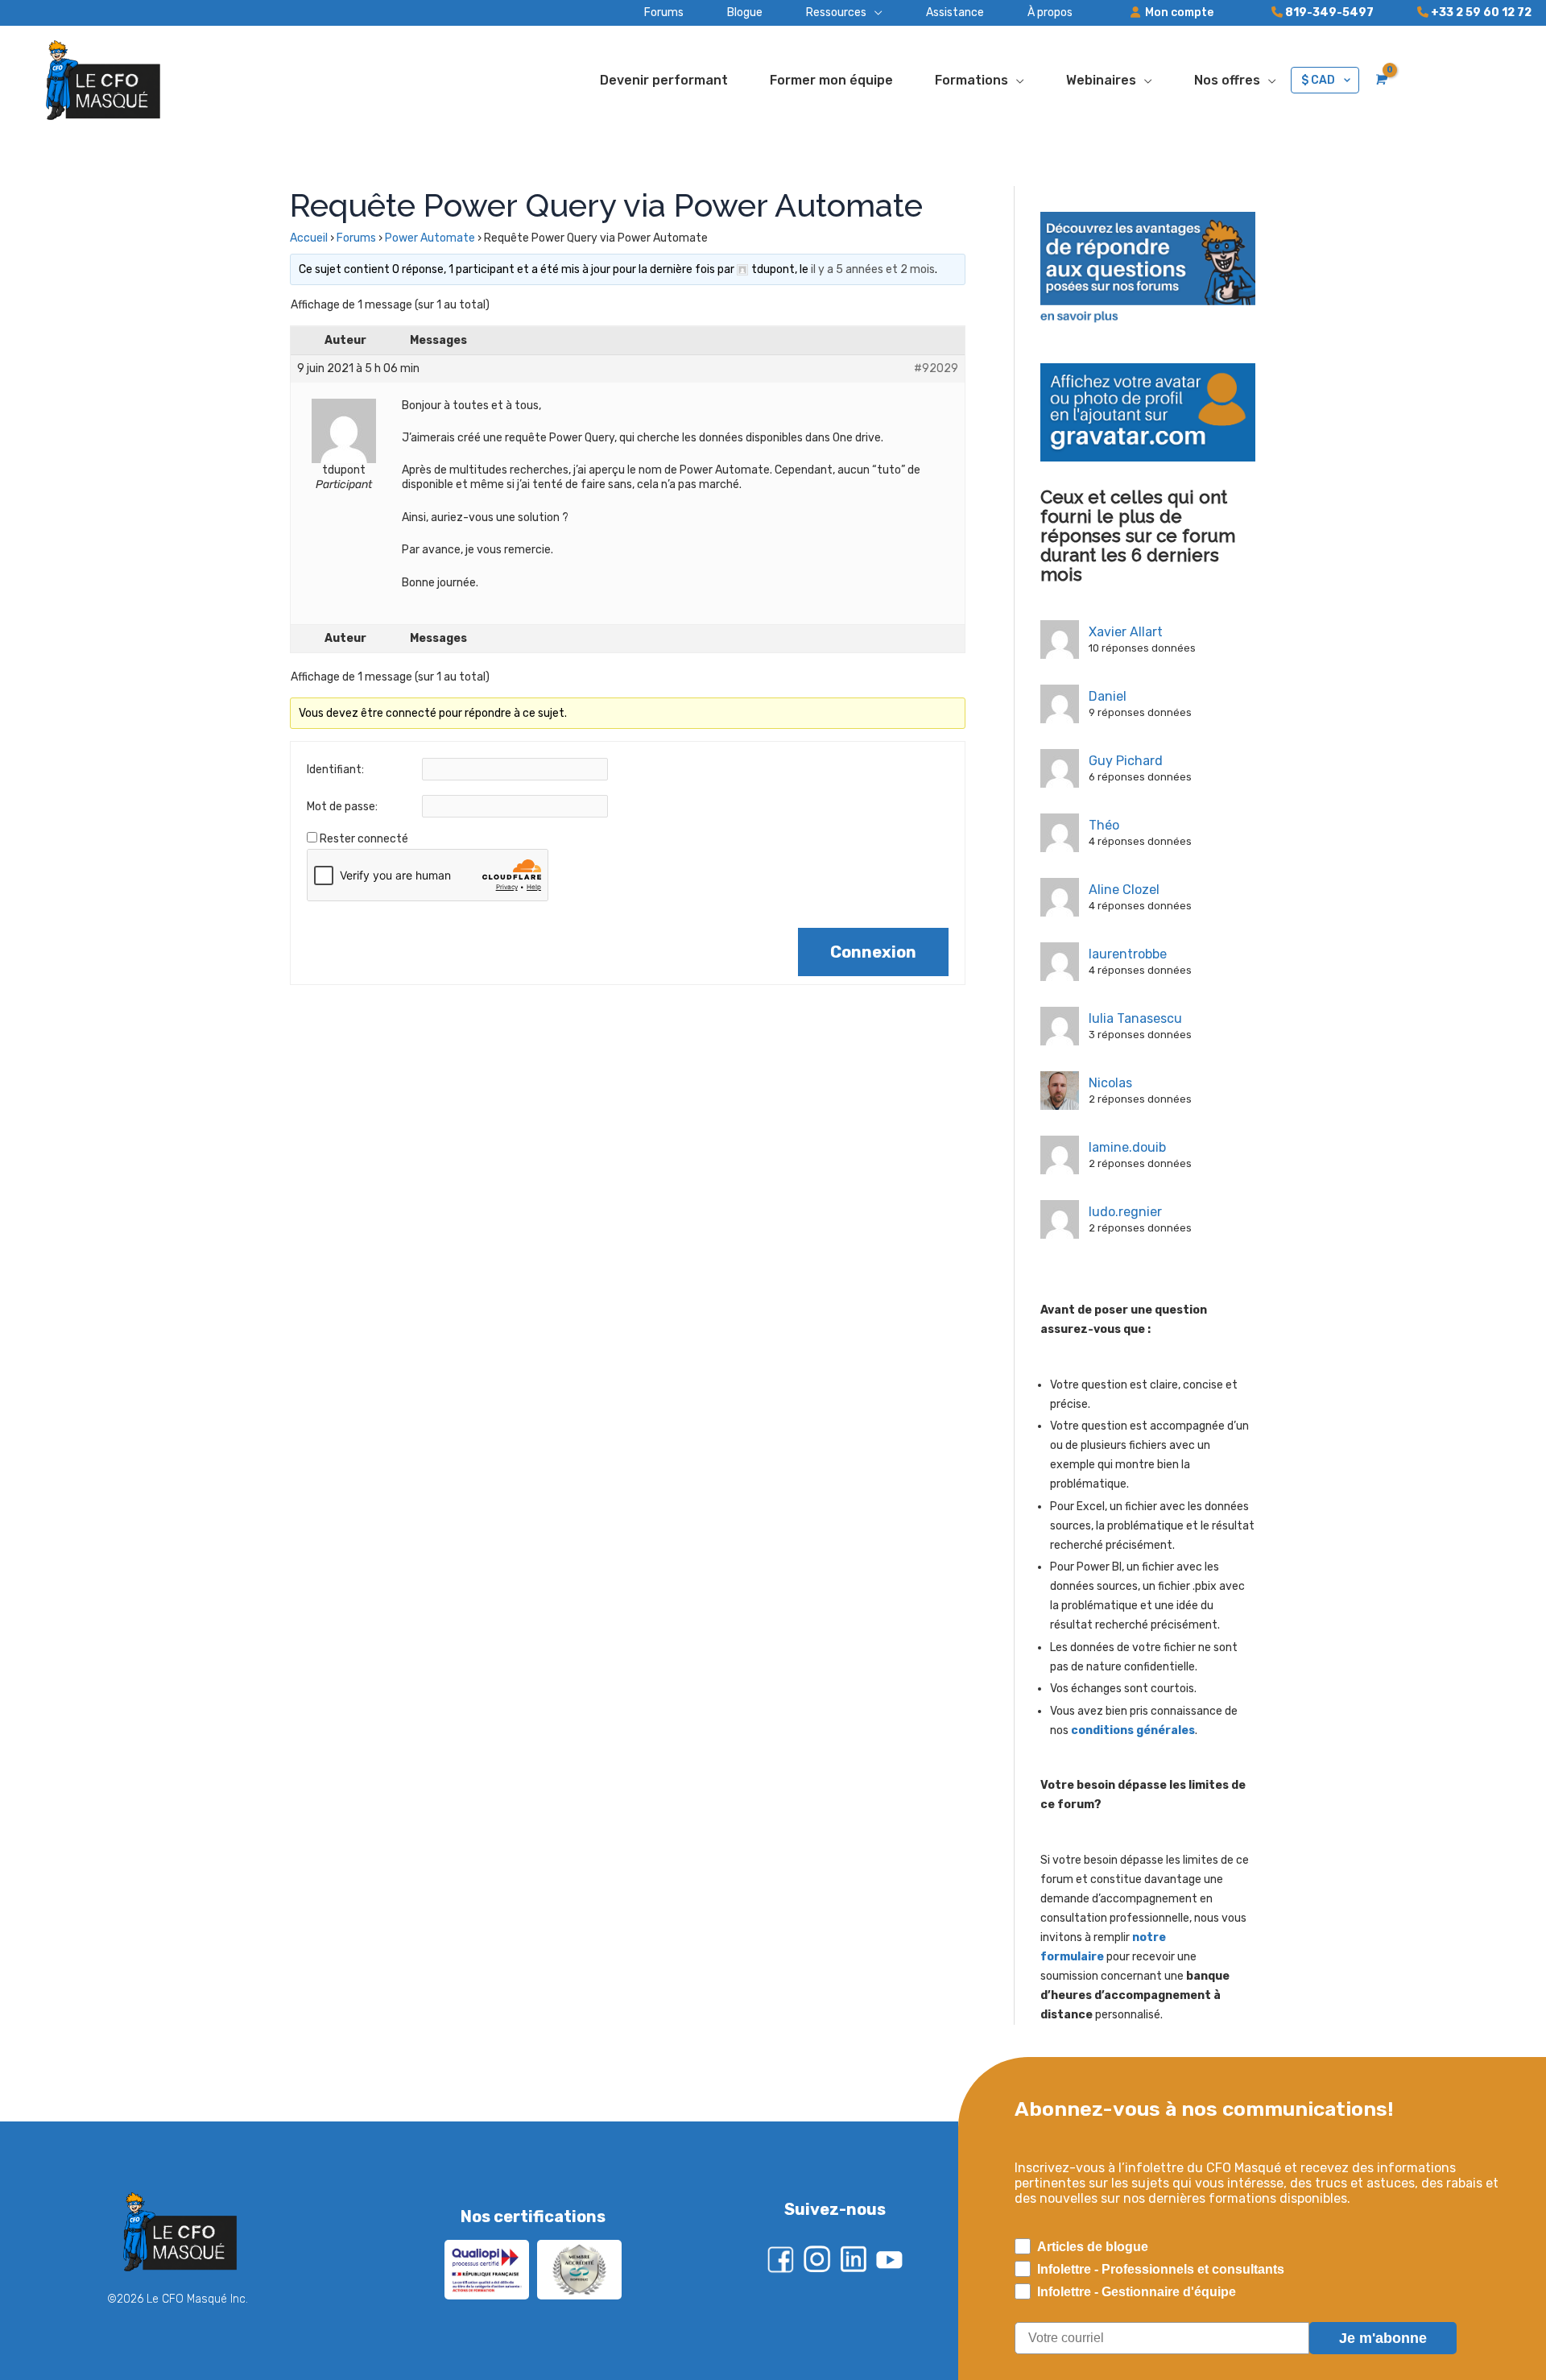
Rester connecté (364, 839)
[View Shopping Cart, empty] (1380, 80)
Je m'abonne (1383, 2338)
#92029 (936, 368)
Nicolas (1110, 1083)
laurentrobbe (1128, 954)
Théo (1104, 825)
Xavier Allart (1126, 632)
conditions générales (1133, 1730)
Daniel (1108, 696)
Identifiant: (335, 770)
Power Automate (430, 238)
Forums (356, 238)
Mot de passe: (342, 807)
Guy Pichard (1126, 761)
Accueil (309, 238)
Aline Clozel (1124, 890)
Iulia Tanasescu (1135, 1018)
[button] (823, 13)
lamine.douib (1127, 1147)
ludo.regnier (1125, 1212)
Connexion (873, 952)
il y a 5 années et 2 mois (873, 269)
